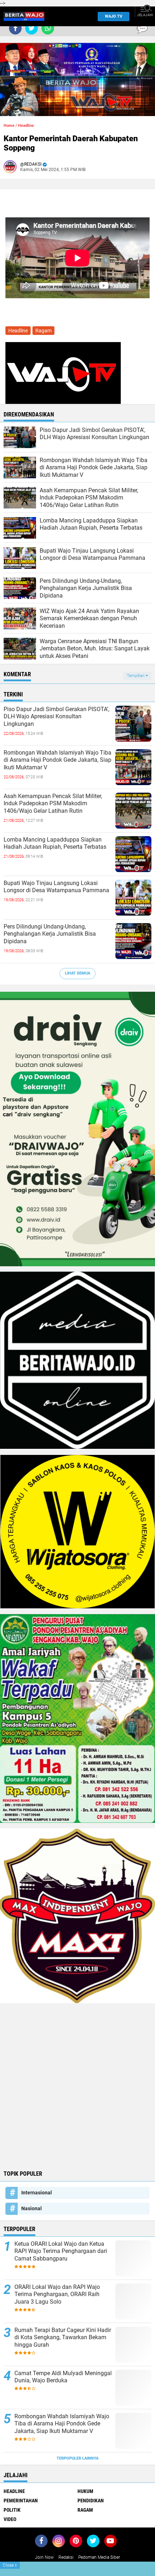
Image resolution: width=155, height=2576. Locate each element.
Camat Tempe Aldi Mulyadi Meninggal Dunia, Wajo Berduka (63, 2377)
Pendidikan (91, 2501)
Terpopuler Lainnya (77, 2458)
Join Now (44, 2557)
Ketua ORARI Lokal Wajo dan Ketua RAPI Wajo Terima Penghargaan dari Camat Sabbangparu (61, 2251)
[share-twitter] (32, 28)
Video (10, 2519)
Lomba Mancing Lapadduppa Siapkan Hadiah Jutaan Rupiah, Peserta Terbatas (55, 843)
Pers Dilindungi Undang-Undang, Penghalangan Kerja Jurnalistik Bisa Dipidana (50, 934)
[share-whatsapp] (48, 28)
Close (10, 2565)
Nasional (32, 2208)
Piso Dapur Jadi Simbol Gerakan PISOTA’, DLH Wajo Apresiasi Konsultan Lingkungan (56, 717)
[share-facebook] (15, 28)
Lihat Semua (77, 973)
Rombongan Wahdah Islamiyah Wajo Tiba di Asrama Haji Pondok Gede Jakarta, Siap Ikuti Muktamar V (57, 760)
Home (9, 126)
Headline (26, 126)
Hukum (85, 2491)
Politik (12, 2510)
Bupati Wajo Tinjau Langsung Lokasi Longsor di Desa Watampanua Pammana (56, 887)
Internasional (37, 2193)
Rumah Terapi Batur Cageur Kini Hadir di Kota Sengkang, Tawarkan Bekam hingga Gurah (63, 2338)
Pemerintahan (21, 2501)
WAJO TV (114, 16)
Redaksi (66, 2557)
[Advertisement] (77, 2086)
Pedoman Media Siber (99, 2557)
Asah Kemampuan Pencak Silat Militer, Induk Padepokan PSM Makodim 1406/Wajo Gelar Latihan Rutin (53, 804)
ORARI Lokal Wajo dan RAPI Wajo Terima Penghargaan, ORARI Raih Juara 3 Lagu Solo (57, 2294)
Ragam (43, 331)
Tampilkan (136, 676)
